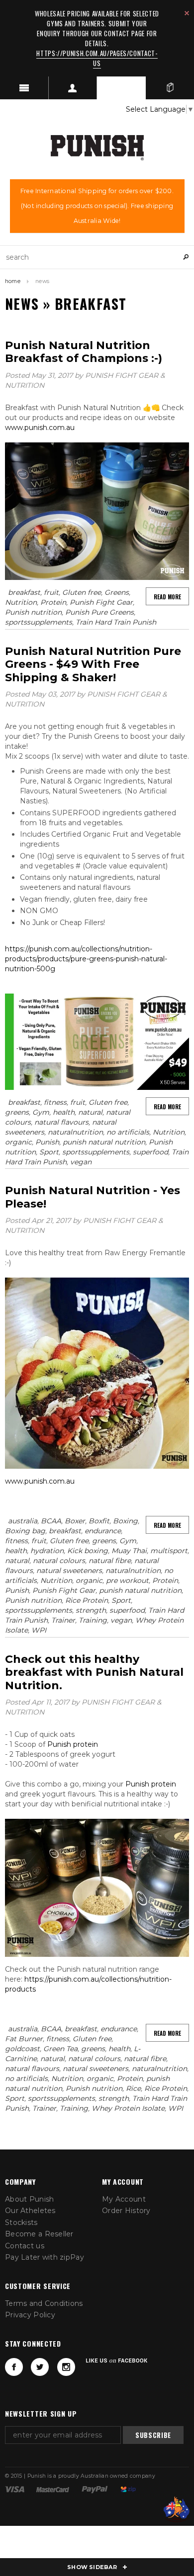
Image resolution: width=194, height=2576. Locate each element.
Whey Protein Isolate (128, 2108)
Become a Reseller (39, 2234)
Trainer (63, 1620)
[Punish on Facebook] (14, 2367)
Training (93, 1620)
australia (23, 1521)
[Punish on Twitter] (40, 2367)
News (22, 304)
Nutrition (21, 602)
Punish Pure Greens (99, 612)
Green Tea (60, 2049)
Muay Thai (129, 1551)
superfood (150, 1152)
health (64, 1112)
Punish (47, 1142)
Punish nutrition (33, 612)
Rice (133, 2088)
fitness (55, 1102)
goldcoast (22, 2049)
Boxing (125, 1521)
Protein (53, 602)
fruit (51, 592)
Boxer (75, 1521)
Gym (41, 1112)
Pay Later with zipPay (45, 2257)
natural (90, 1112)
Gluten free (82, 592)
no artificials (128, 1132)
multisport (169, 1551)
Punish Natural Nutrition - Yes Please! (93, 1197)
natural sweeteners (69, 1571)
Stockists (21, 2222)
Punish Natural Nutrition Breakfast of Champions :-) (84, 352)
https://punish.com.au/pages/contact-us (97, 58)
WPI (39, 1630)
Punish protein (73, 1744)
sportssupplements (39, 622)
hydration (47, 1551)
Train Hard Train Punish (116, 622)
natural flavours (61, 1122)
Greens (117, 592)
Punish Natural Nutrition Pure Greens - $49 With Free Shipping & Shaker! (93, 664)
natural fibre (110, 1561)
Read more (167, 597)
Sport (49, 1152)
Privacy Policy (30, 2315)
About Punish (29, 2199)
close (187, 13)
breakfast (24, 592)
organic (18, 1142)
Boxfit (99, 1521)
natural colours (59, 1561)
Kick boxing (88, 1551)
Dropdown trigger (73, 88)
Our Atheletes (30, 2211)
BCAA (51, 1521)
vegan (81, 1162)
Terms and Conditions (44, 2303)
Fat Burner (24, 2039)
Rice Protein (87, 1600)
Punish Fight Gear (101, 602)
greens (17, 1112)
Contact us (25, 2246)
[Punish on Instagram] (66, 2367)
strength (91, 1610)
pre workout (127, 1580)
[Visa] (15, 2489)
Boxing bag (25, 1531)
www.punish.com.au (40, 428)
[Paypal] (95, 2489)
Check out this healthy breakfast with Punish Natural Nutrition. (94, 1672)
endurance (103, 1531)
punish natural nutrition (104, 1142)
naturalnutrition (75, 1132)
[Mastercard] (53, 2489)
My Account (124, 2199)
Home (13, 281)
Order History (126, 2211)
